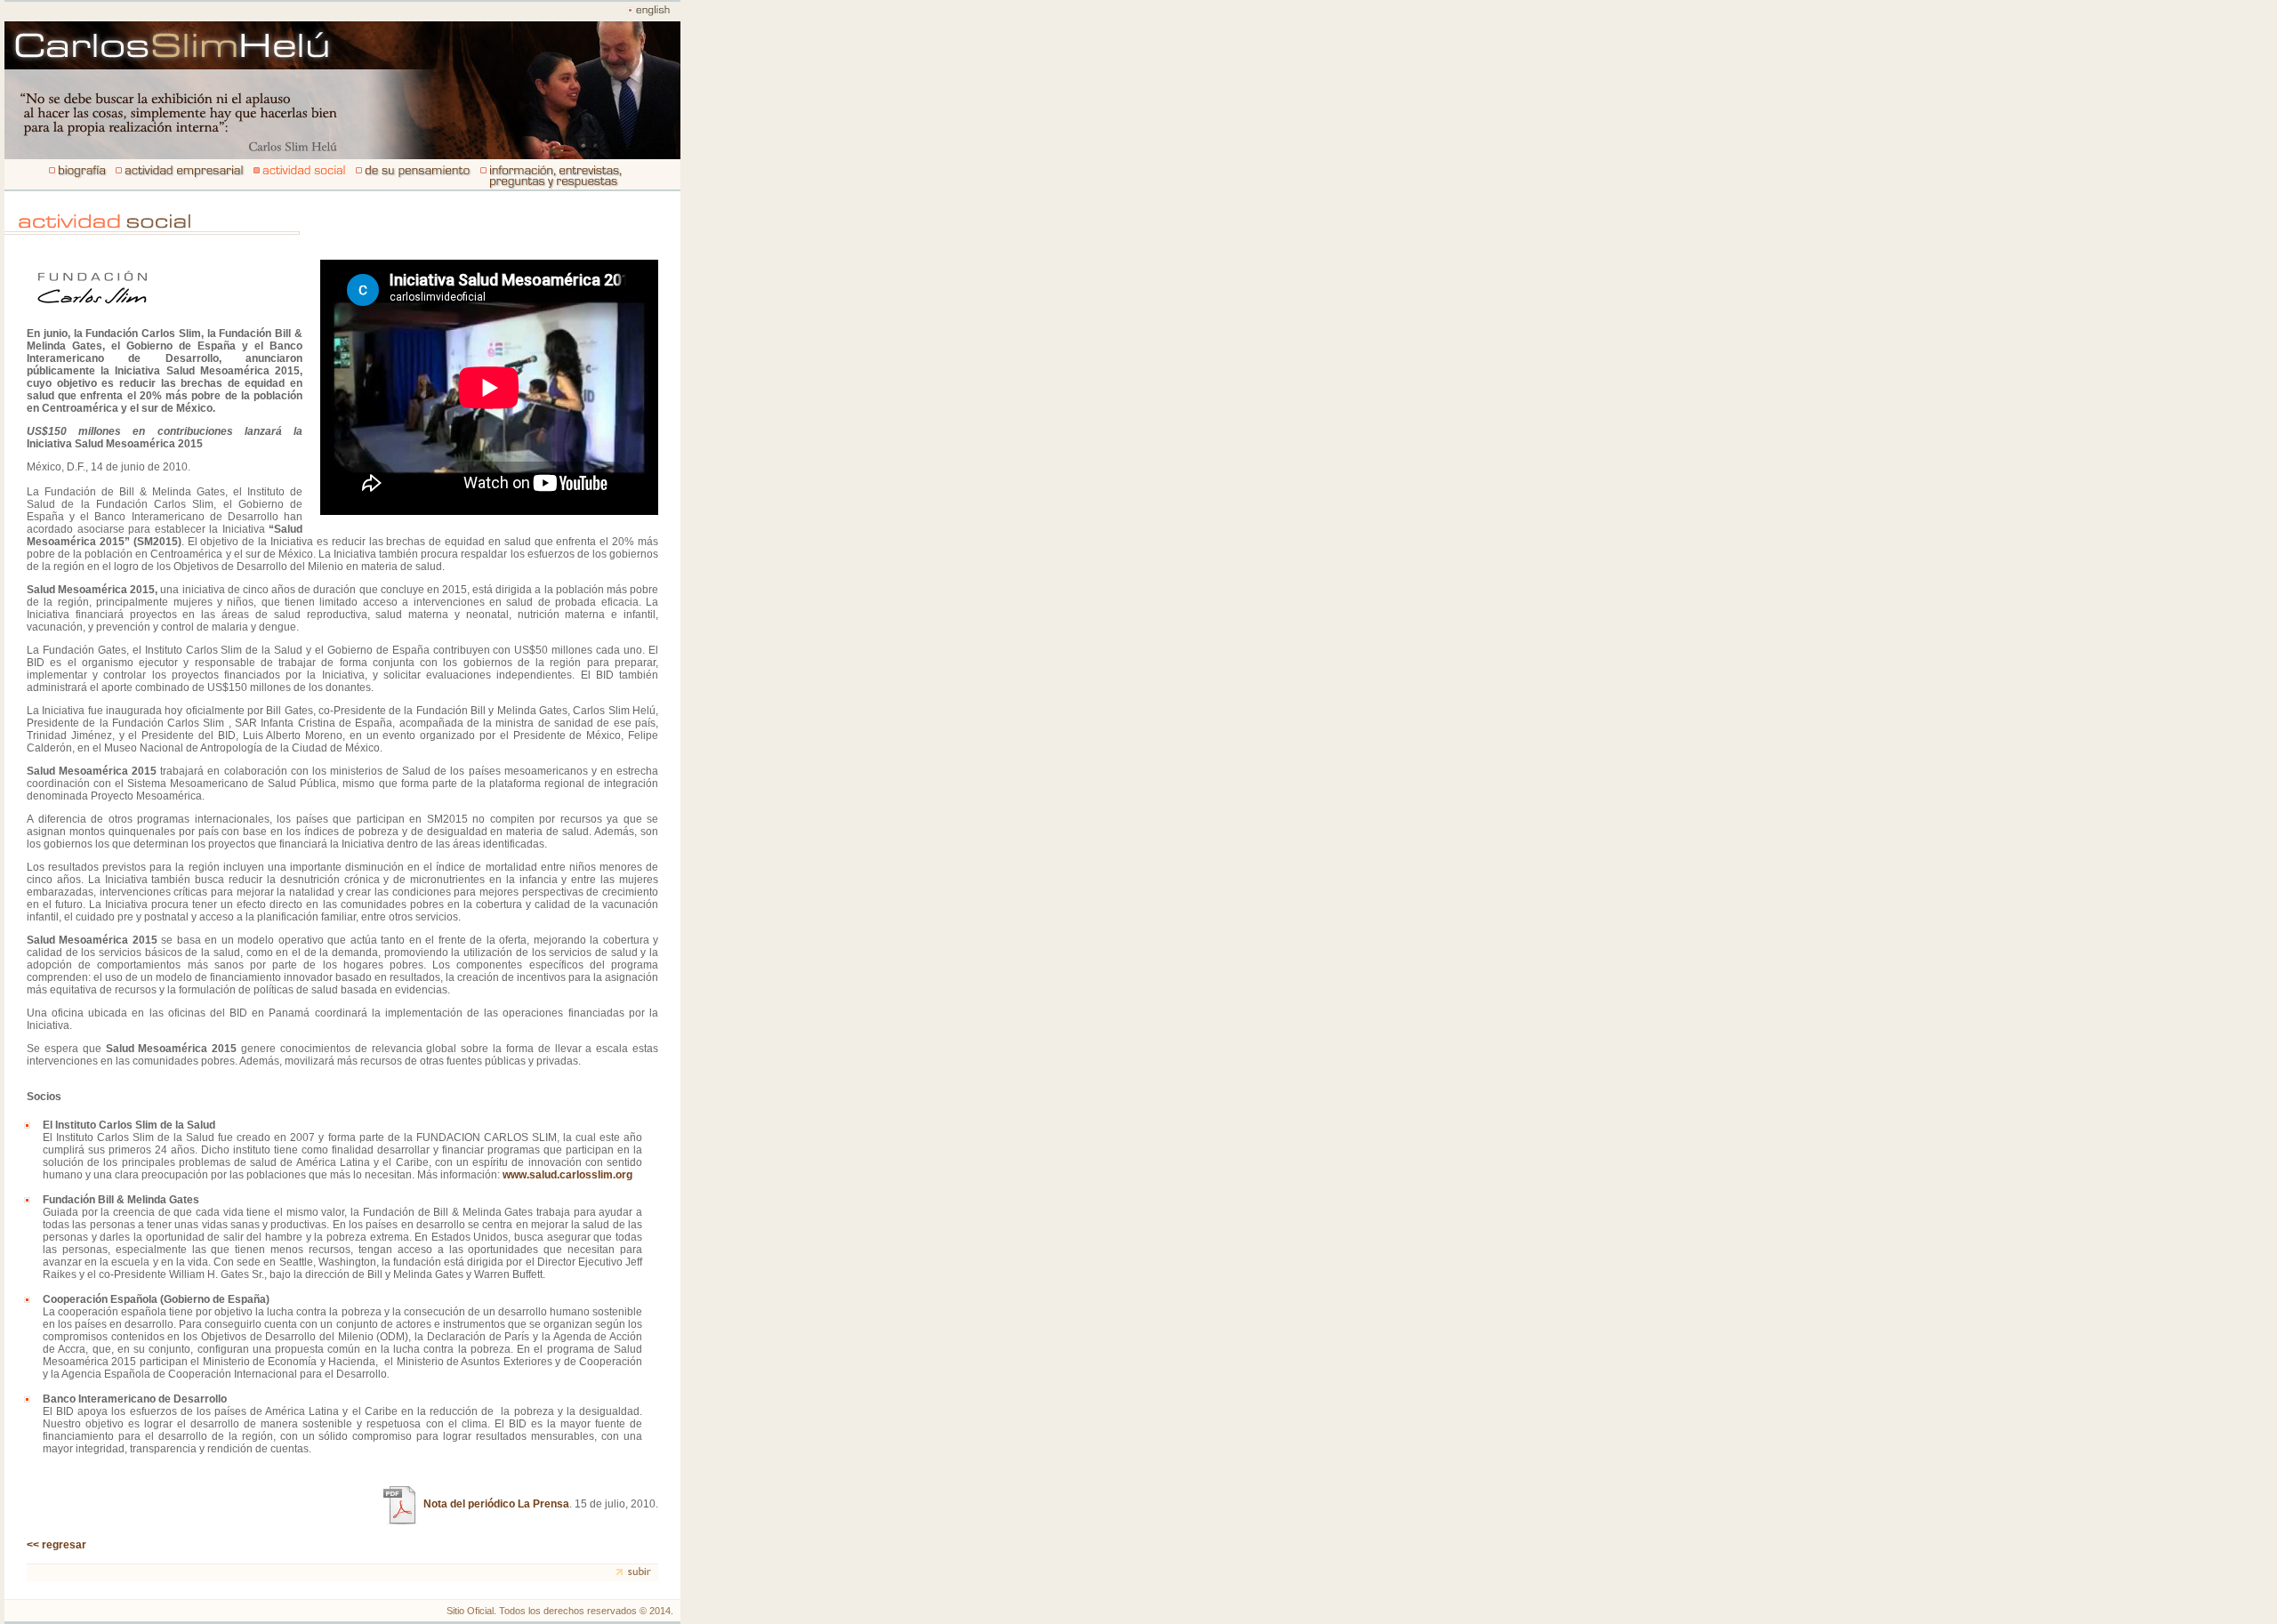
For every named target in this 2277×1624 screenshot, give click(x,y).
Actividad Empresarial (180, 176)
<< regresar (56, 1545)
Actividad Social (551, 176)
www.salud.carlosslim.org (567, 1175)
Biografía (76, 176)
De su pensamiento (413, 176)
